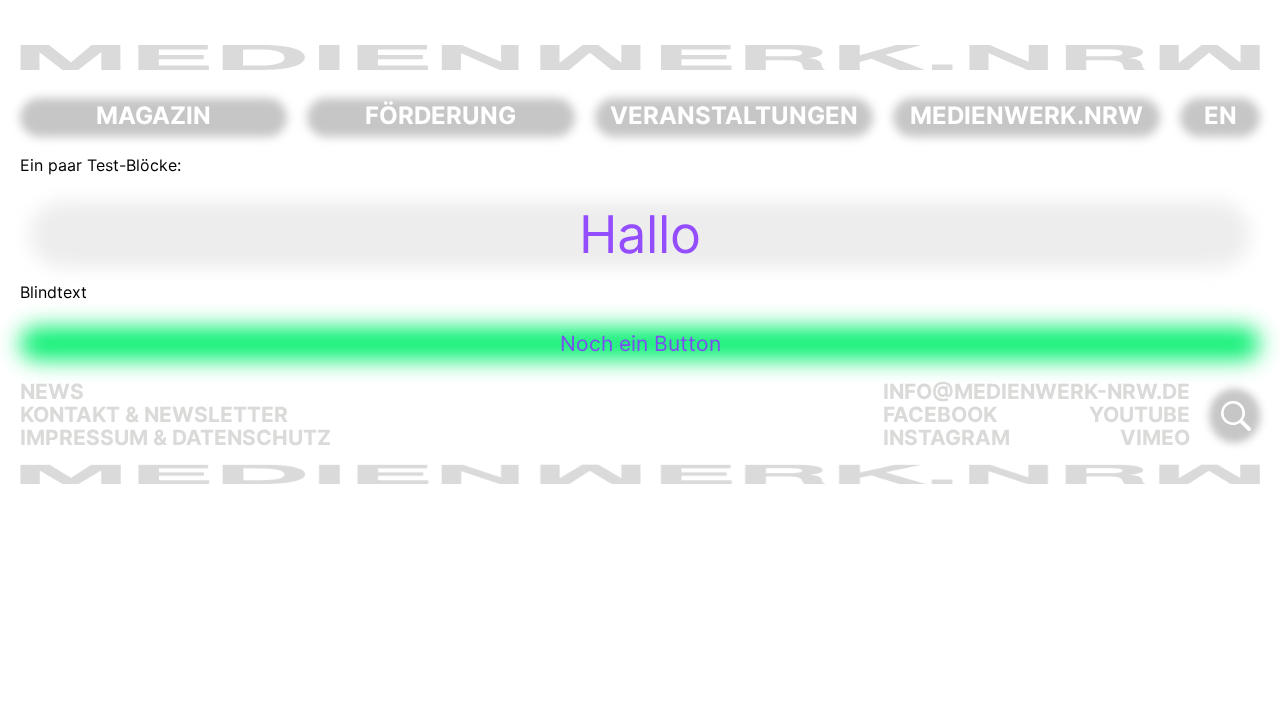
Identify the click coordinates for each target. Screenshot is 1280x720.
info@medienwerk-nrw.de (1036, 391)
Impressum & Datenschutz (175, 437)
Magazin (153, 116)
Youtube (1139, 414)
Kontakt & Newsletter (154, 414)
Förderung (440, 116)
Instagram (946, 437)
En (1220, 116)
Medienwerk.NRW (1026, 116)
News (52, 391)
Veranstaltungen (734, 116)
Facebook (940, 414)
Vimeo (1155, 437)
